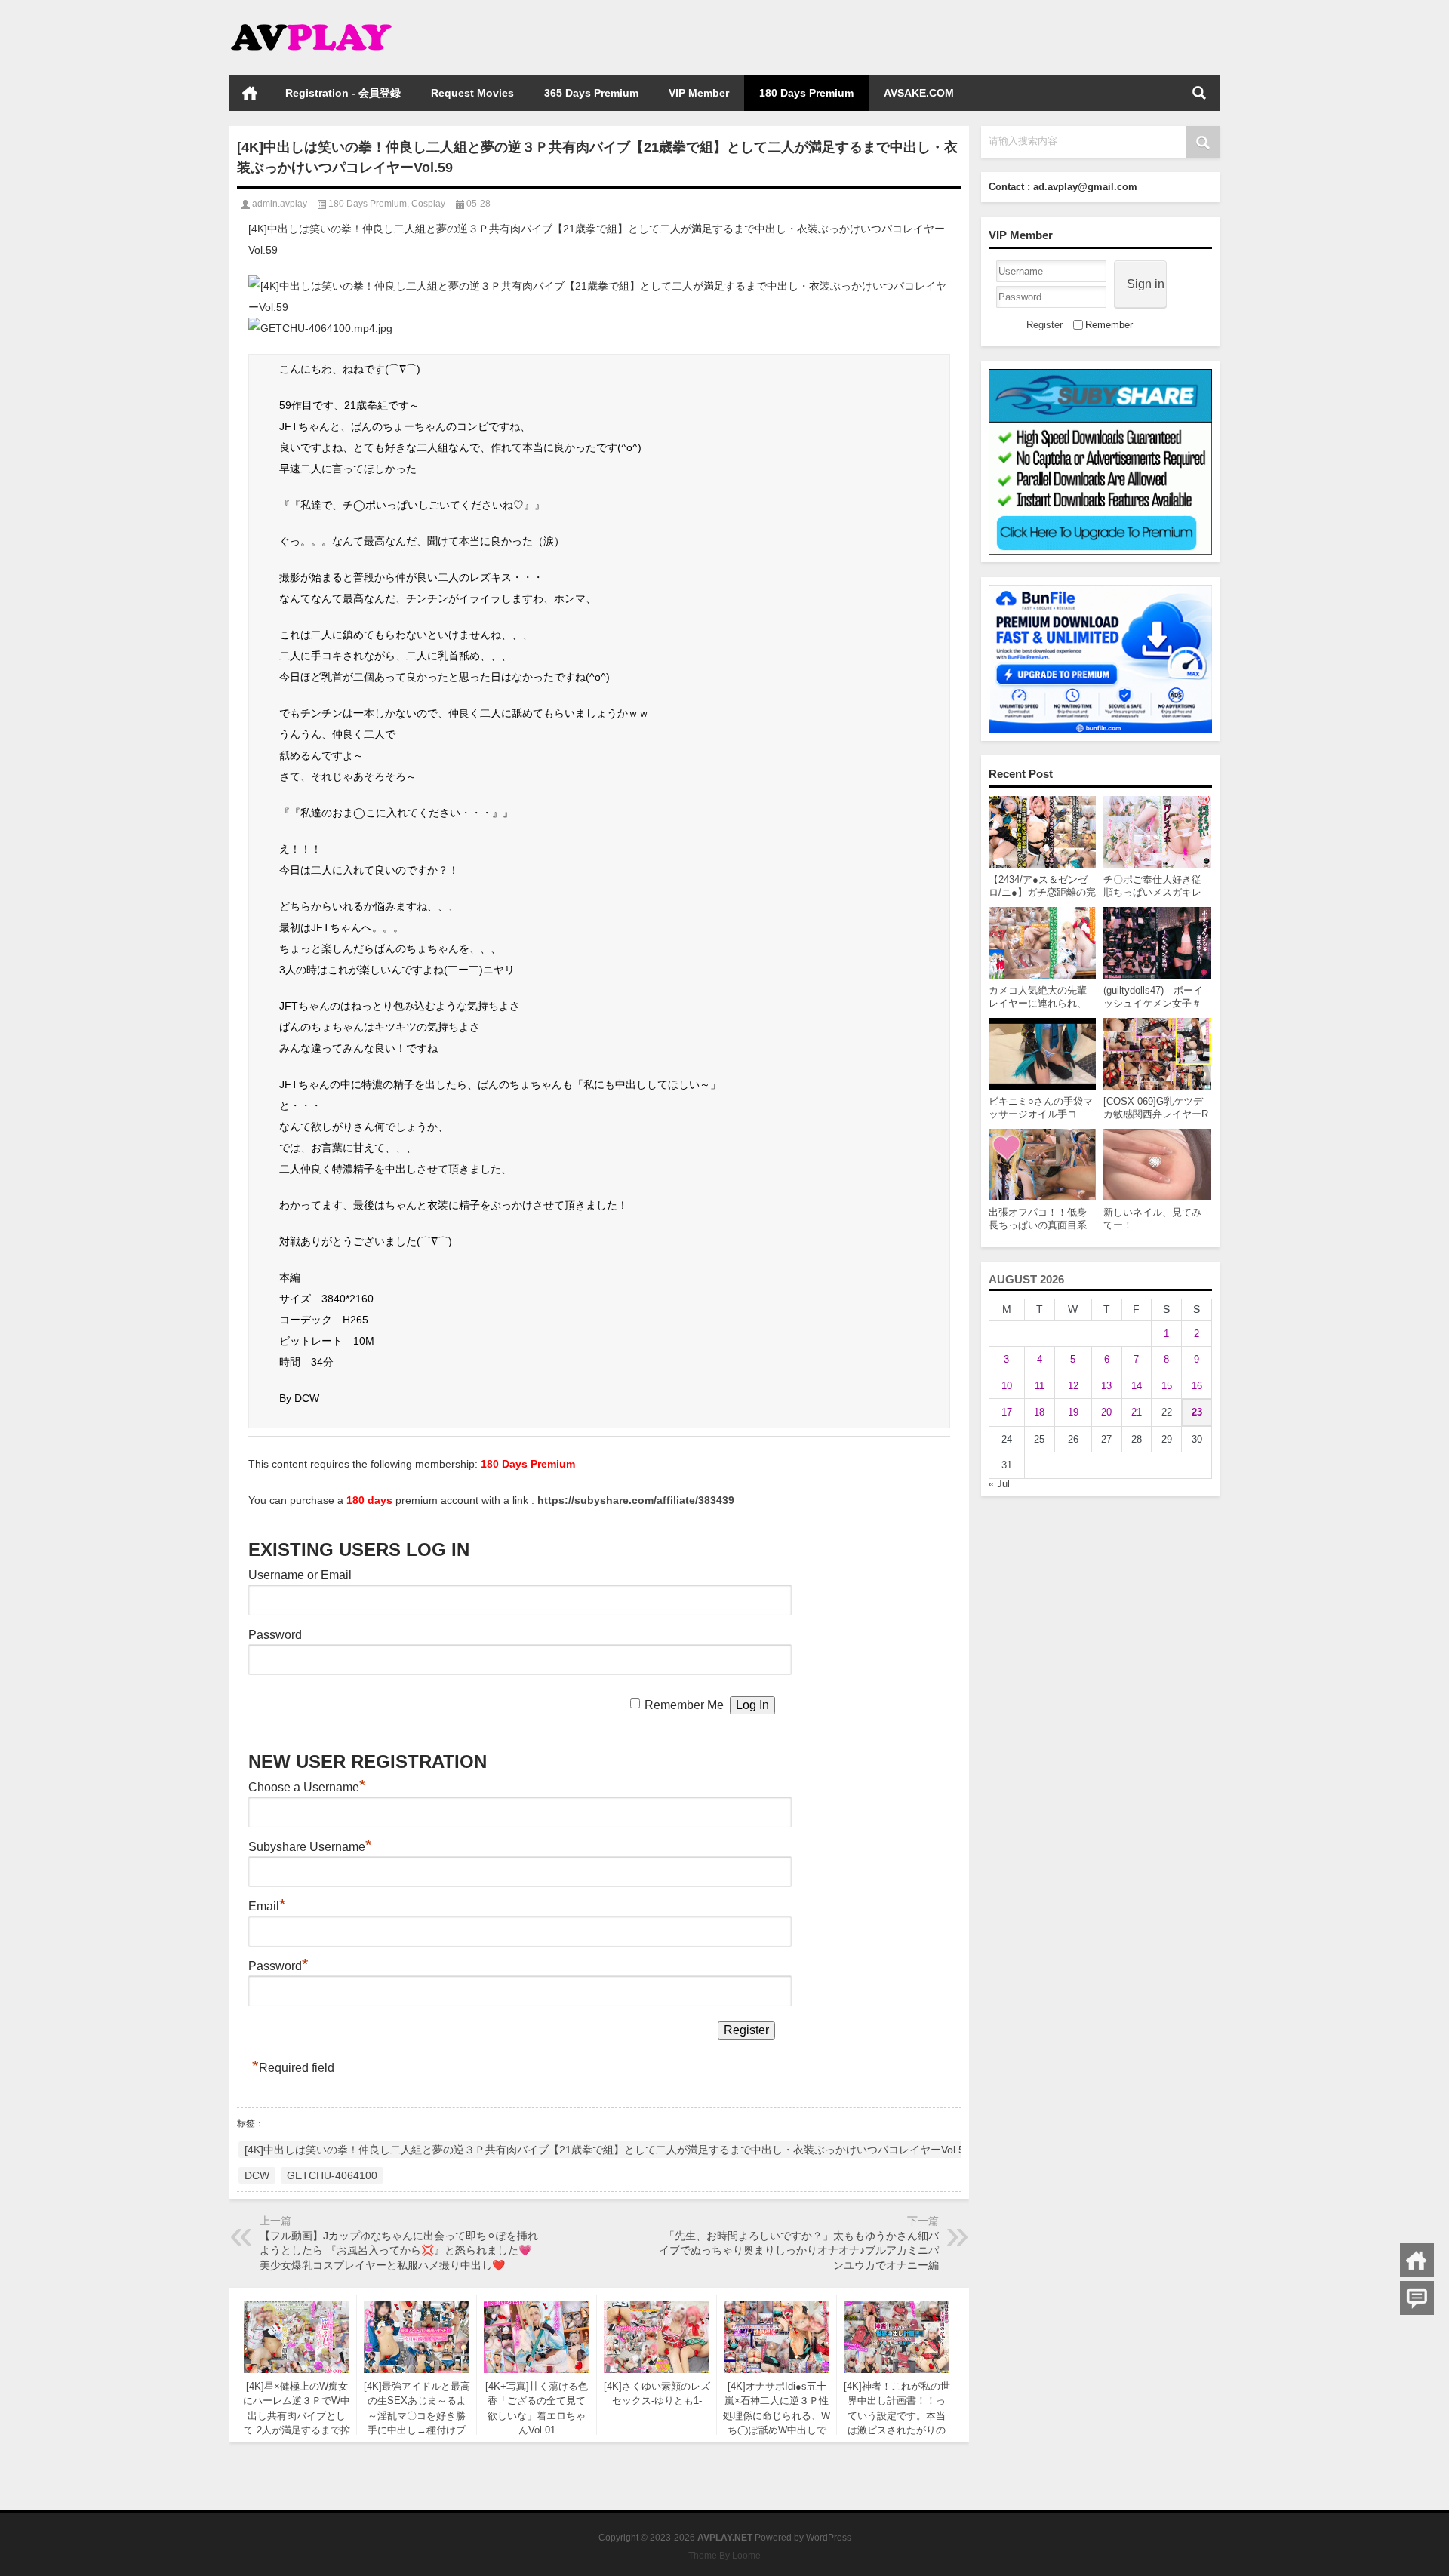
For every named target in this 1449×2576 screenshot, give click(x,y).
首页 (250, 93)
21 (1137, 1412)
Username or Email (300, 1575)
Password (275, 1635)
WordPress (829, 2538)
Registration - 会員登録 (343, 93)
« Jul (999, 1484)
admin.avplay (280, 204)
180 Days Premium (806, 93)
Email (267, 1906)
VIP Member (699, 93)
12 (1073, 1386)
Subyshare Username (310, 1847)
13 (1106, 1386)
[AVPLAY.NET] (326, 20)
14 (1137, 1386)
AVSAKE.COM (919, 93)
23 (1197, 1412)
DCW (257, 2175)
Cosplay (428, 204)
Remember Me (684, 1705)
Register (1044, 325)
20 (1106, 1412)
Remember (1109, 325)
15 (1167, 1386)
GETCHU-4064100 (332, 2175)
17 (1007, 1412)
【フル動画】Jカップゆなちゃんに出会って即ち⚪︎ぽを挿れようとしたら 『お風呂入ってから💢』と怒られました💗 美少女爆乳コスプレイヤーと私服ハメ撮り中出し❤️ (399, 2250)
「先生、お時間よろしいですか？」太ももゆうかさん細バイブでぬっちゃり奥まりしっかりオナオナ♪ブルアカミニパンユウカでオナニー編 (799, 2250)
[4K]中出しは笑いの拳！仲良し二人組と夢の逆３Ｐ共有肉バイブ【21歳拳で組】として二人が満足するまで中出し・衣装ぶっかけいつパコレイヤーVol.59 (608, 2150)
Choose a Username (307, 1787)
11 (1040, 1386)
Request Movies (472, 93)
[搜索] (1199, 93)
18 (1039, 1412)
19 (1073, 1412)
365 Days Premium (591, 93)
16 (1197, 1386)
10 (1007, 1386)
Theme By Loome (724, 2556)
